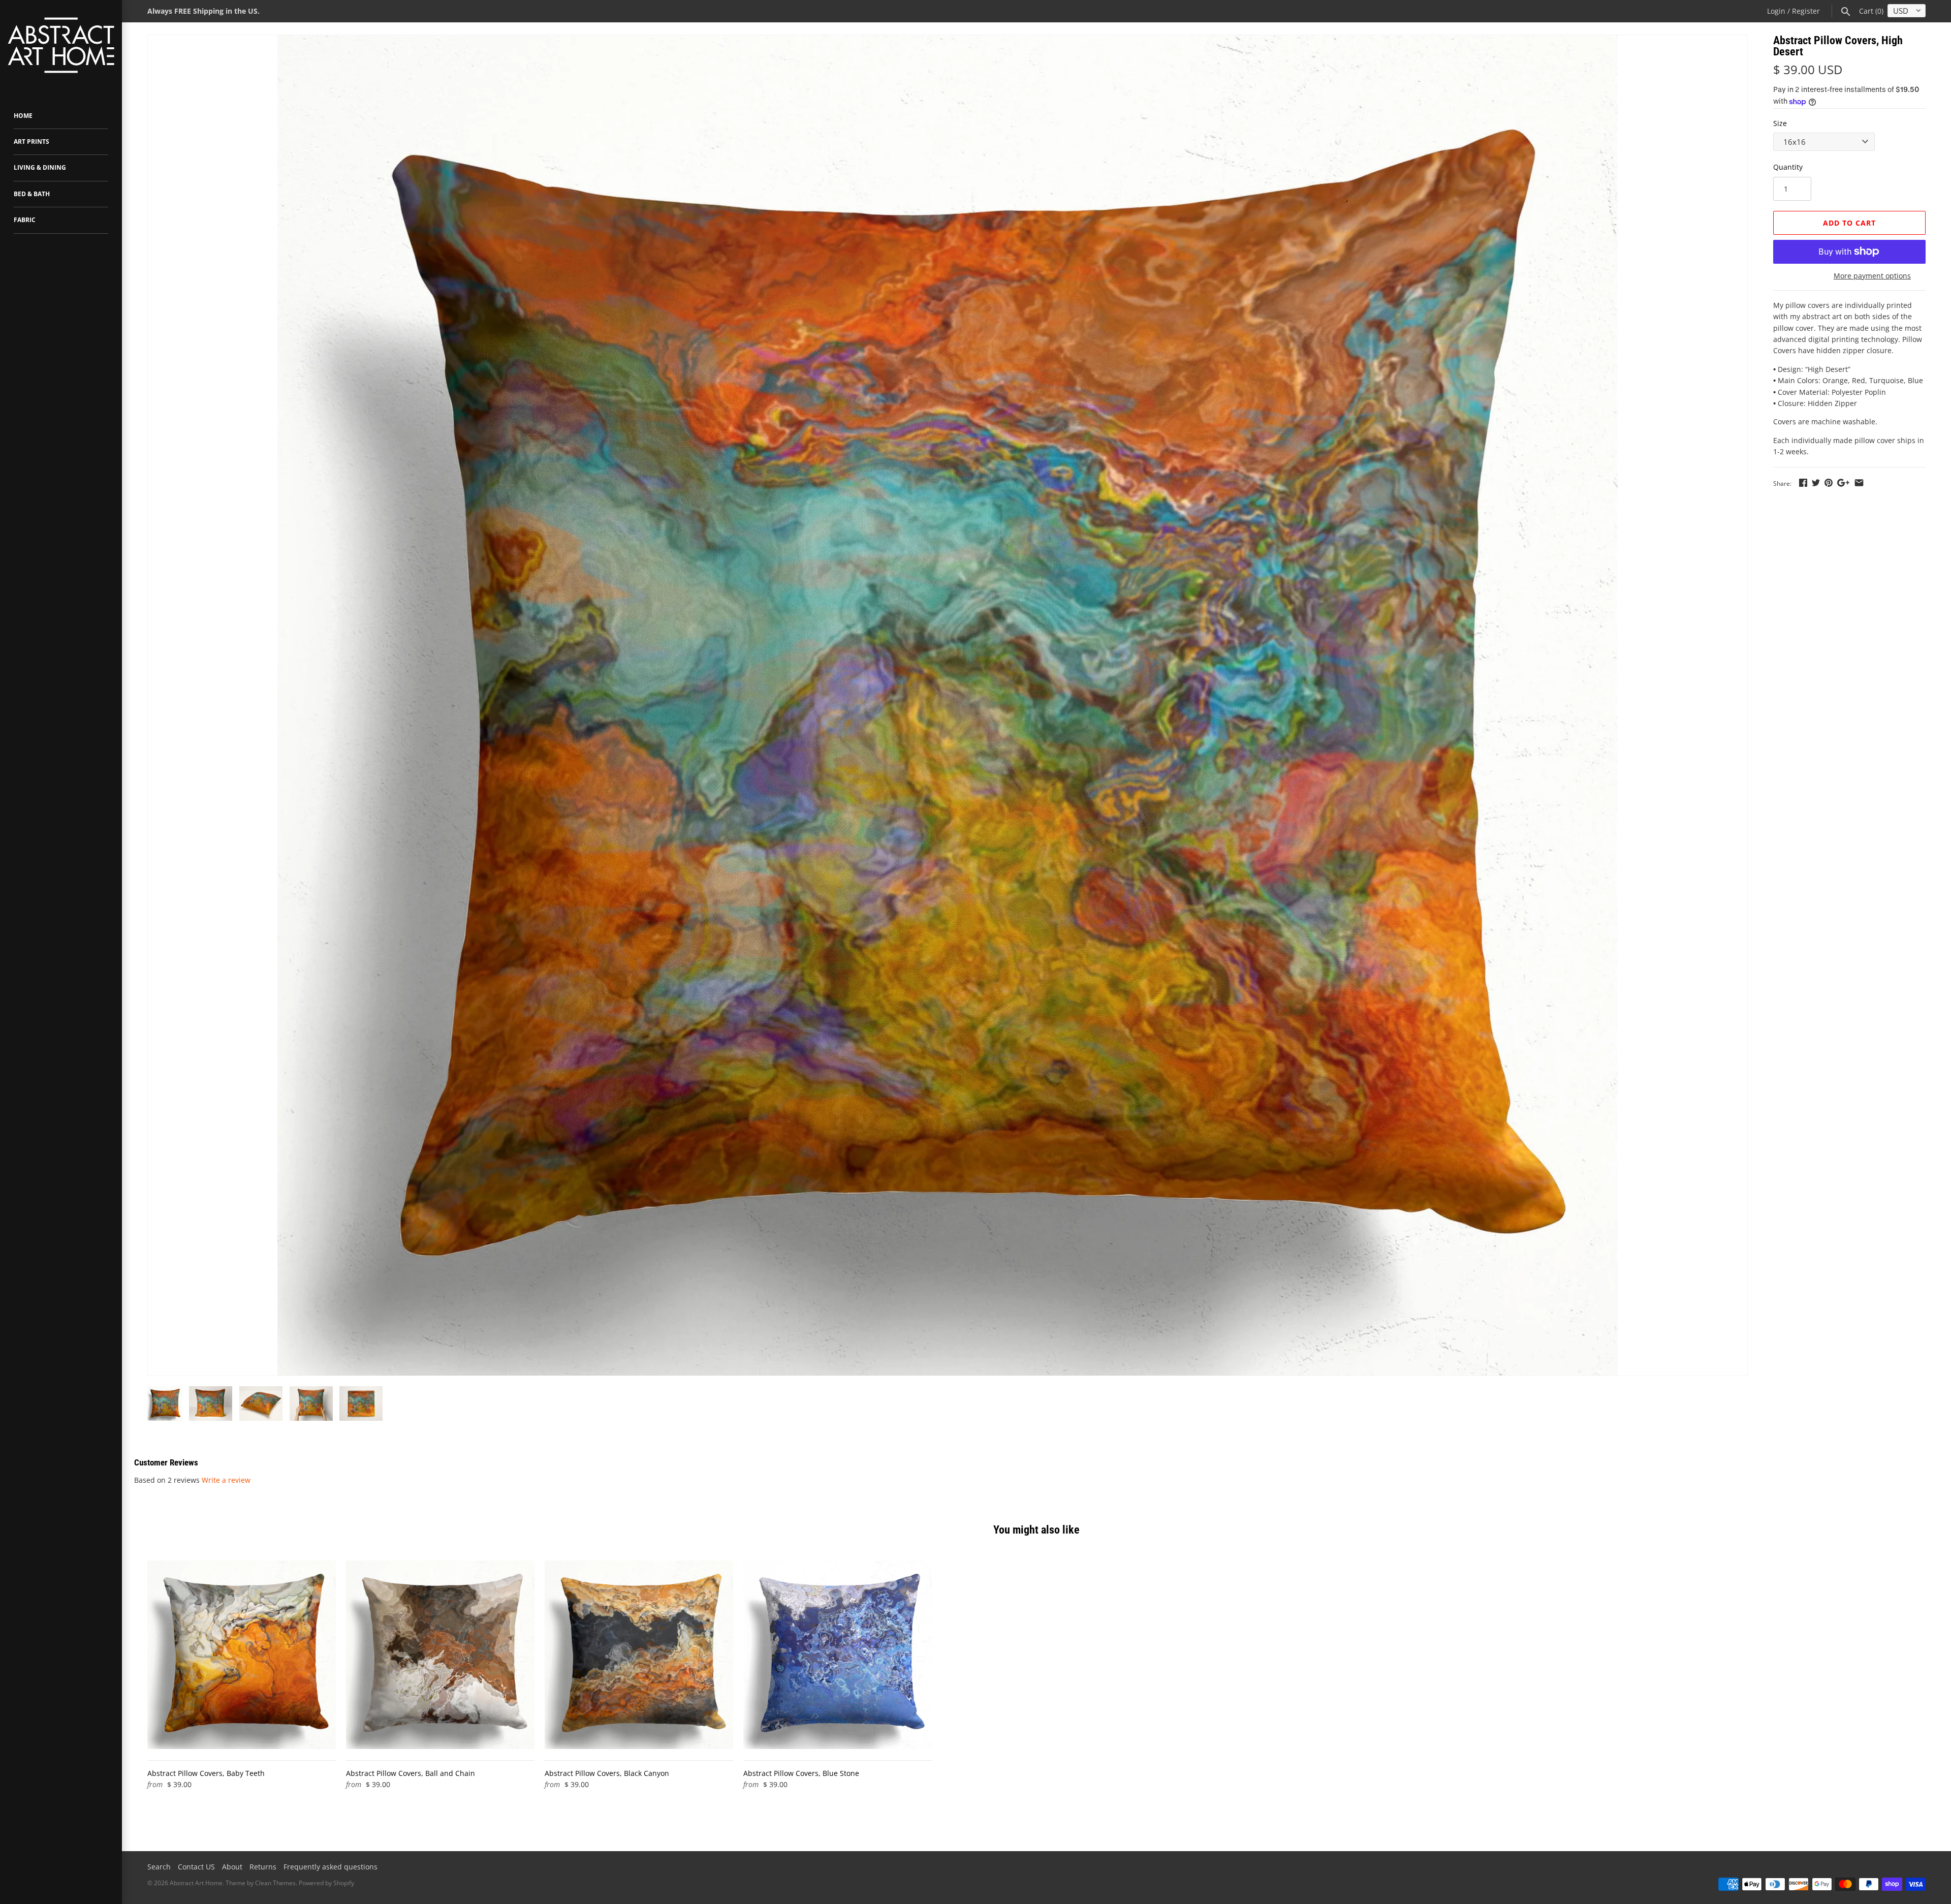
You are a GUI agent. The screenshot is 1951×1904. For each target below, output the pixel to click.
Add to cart (1849, 223)
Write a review (226, 1480)
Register (1806, 11)
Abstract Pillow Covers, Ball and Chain (411, 1773)
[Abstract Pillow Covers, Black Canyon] (639, 1655)
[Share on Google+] (1843, 482)
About (232, 1867)
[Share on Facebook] (1803, 482)
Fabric (25, 220)
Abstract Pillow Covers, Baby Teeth (206, 1773)
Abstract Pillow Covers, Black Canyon (607, 1773)
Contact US (196, 1867)
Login (1776, 11)
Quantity (1788, 167)
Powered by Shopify (326, 1883)
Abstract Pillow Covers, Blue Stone (801, 1773)
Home (23, 116)
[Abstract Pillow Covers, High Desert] (948, 705)
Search (159, 1867)
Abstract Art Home (196, 1883)
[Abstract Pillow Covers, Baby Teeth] (242, 1655)
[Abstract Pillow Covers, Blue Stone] (838, 1655)
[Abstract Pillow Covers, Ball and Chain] (440, 1655)
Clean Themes (275, 1883)
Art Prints (32, 142)
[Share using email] (1859, 482)
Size (1780, 123)
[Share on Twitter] (1816, 482)
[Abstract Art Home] (61, 46)
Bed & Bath (32, 194)
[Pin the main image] (1829, 482)
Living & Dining (40, 167)
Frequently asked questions (331, 1867)
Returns (263, 1867)
